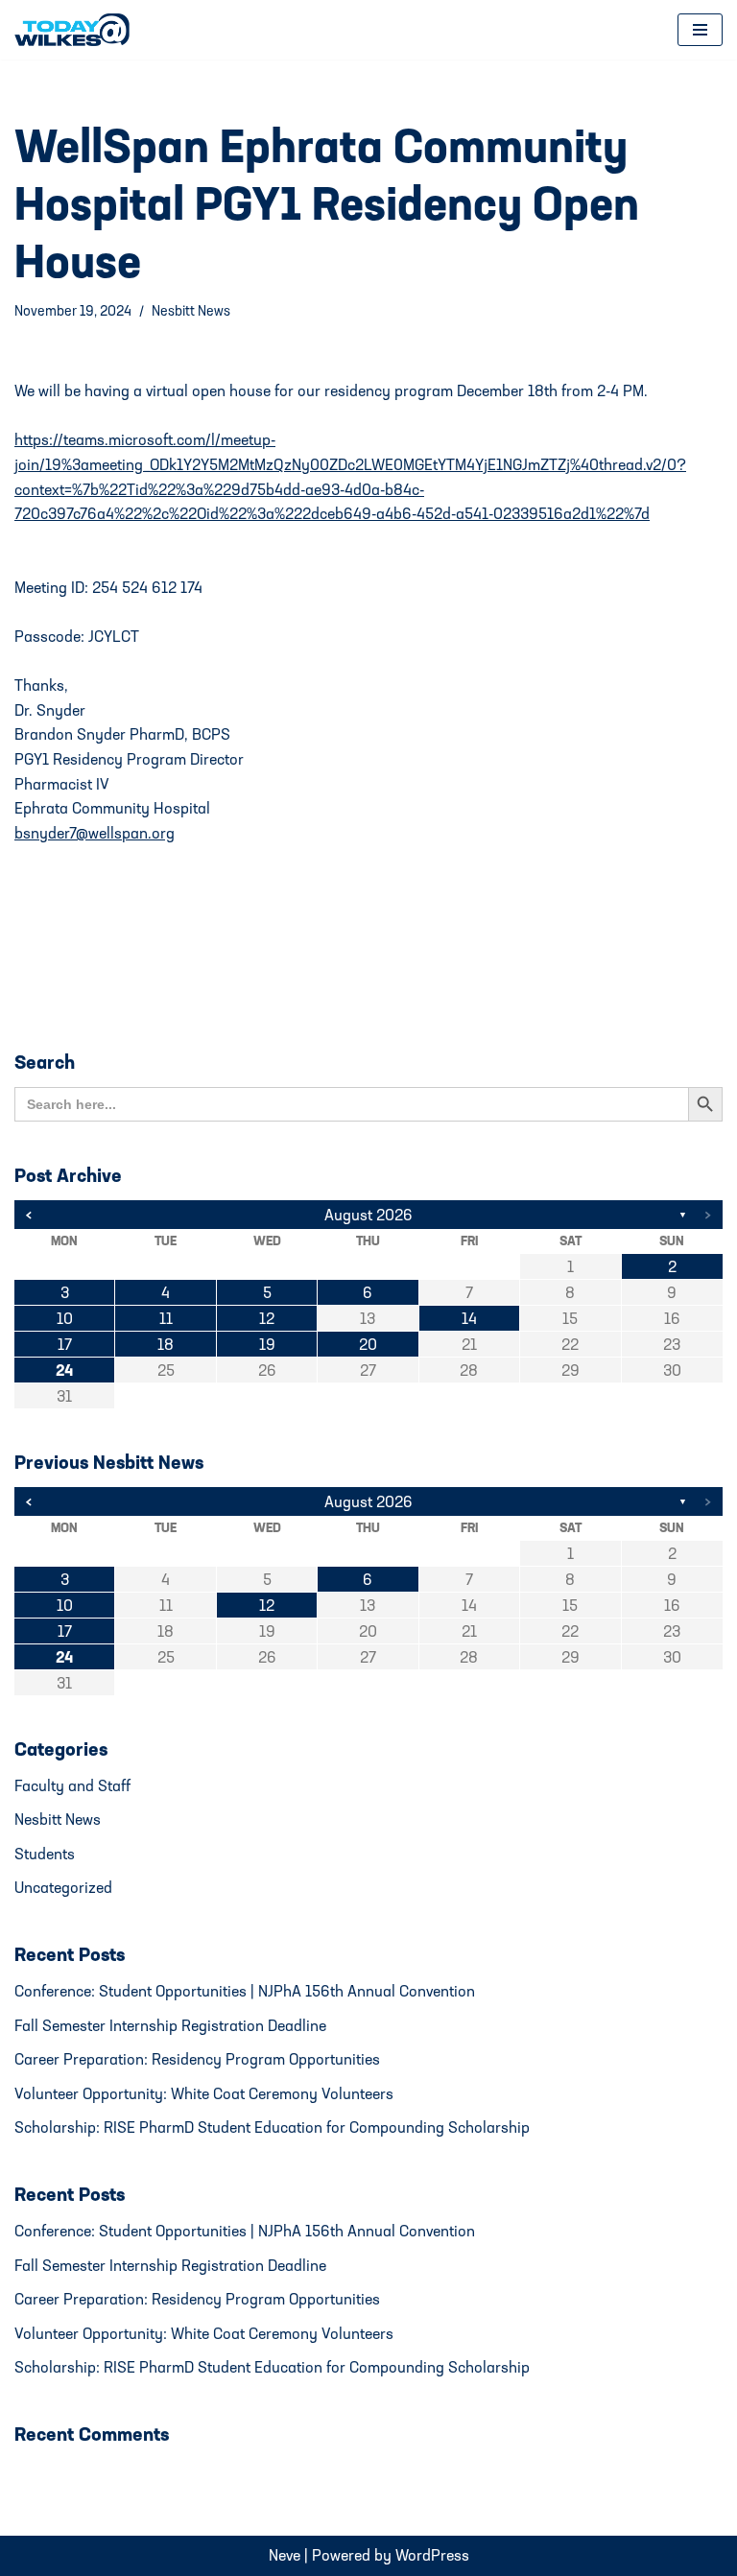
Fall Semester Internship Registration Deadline (170, 2025)
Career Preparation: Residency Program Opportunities (197, 2059)
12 (267, 1318)
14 (469, 1318)
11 (166, 1318)
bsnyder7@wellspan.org (95, 833)
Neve (285, 2555)
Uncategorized (63, 1887)
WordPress (432, 2555)
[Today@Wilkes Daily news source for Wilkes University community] (77, 30)
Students (45, 1854)
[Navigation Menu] (700, 30)
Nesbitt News (191, 310)
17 (65, 1344)
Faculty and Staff (72, 1785)
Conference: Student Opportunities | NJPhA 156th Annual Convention (245, 1991)
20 (368, 1344)
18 (166, 1344)
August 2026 (368, 1215)
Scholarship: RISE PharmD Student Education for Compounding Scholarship (272, 2127)
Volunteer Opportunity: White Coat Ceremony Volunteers (204, 2093)
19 (267, 1344)
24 (64, 1370)
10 (65, 1318)
